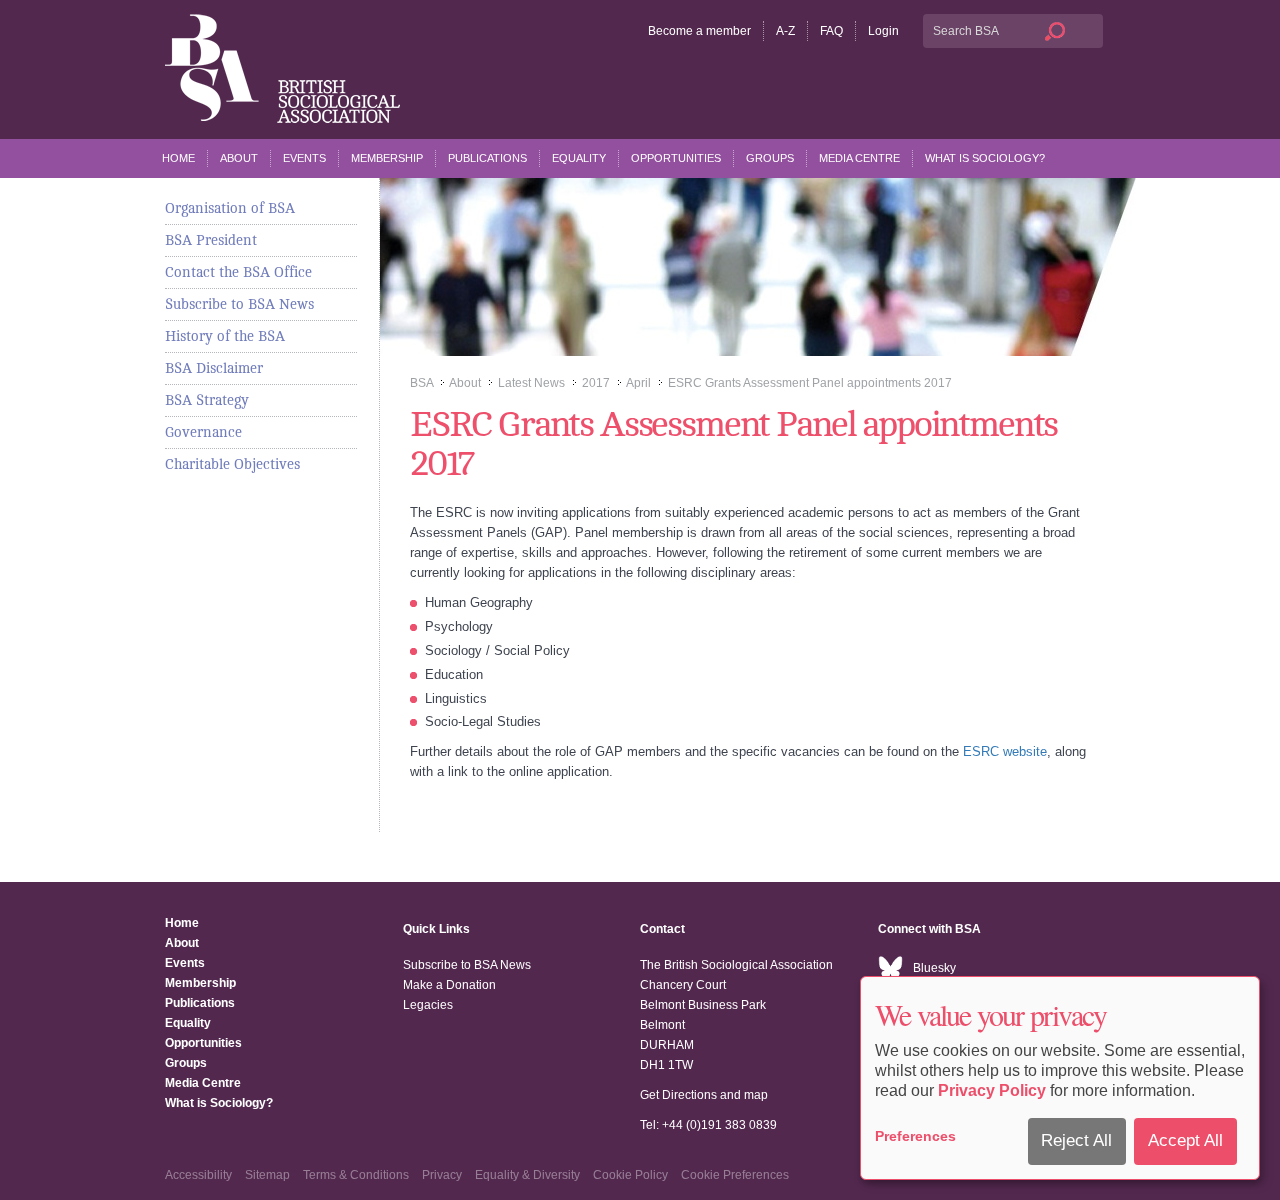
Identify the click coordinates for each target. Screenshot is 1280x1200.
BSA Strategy (207, 400)
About (239, 158)
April (638, 383)
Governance (203, 432)
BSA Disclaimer (214, 368)
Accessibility (198, 1175)
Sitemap (267, 1175)
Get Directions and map (704, 1095)
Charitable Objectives (232, 464)
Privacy (442, 1175)
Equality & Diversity (527, 1175)
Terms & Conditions (356, 1175)
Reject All (1076, 1140)
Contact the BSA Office (238, 272)
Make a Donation (449, 985)
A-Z (785, 31)
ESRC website (1005, 751)
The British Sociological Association (282, 68)
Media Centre (859, 158)
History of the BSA (225, 336)
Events (304, 158)
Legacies (428, 1005)
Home (178, 158)
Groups (770, 158)
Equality (579, 158)
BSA (421, 383)
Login (883, 31)
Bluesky (934, 968)
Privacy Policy (992, 1090)
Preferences (915, 1136)
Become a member (699, 31)
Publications (487, 158)
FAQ (831, 31)
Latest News (531, 383)
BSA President (211, 240)
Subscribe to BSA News (239, 304)
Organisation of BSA (230, 208)
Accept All (1185, 1140)
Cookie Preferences (735, 1175)
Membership (387, 158)
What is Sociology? (985, 158)
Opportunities (676, 158)
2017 (596, 383)
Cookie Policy (630, 1175)
